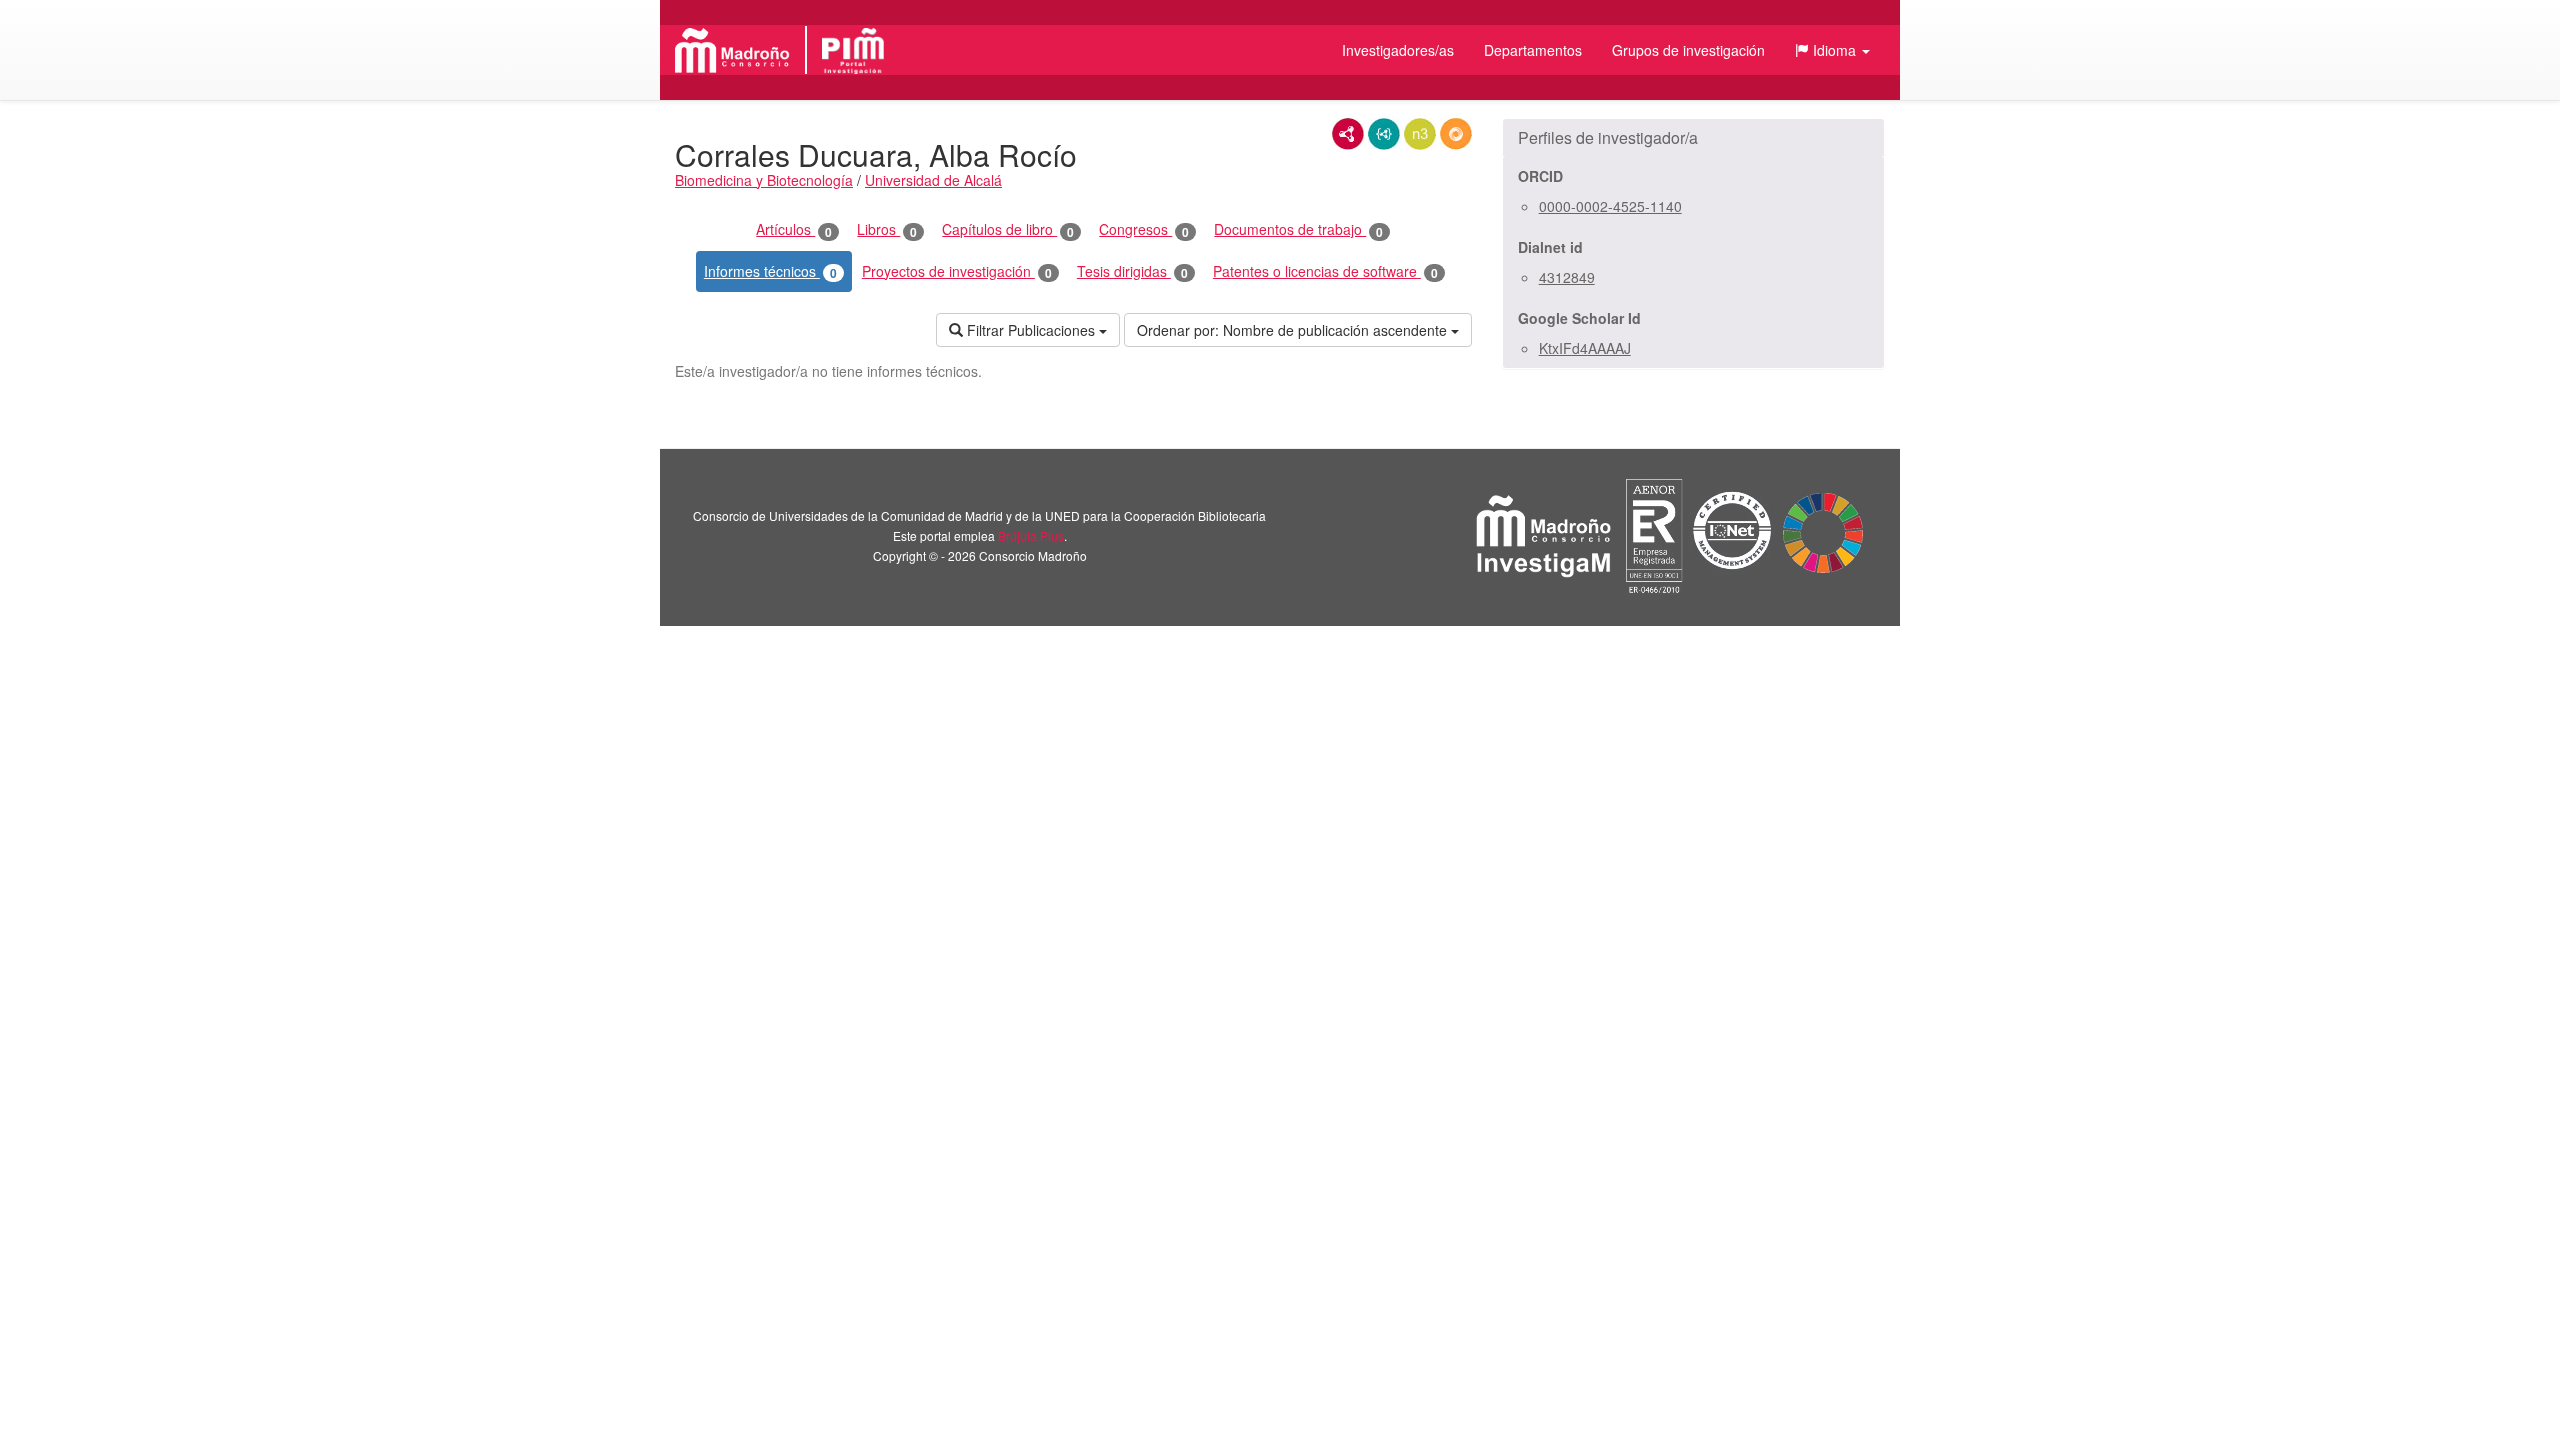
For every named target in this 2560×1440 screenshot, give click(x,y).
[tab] (1693, 138)
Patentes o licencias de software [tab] (1325, 271)
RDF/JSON (1456, 134)
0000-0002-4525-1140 (1610, 206)
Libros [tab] (887, 229)
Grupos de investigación (1688, 50)
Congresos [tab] (1144, 229)
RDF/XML (1348, 134)
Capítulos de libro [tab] (1008, 229)
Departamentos (1533, 50)
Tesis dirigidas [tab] (1132, 271)
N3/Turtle (1420, 134)
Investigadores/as (1398, 50)
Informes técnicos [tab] (770, 271)
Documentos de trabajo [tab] (1298, 229)
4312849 (1567, 277)
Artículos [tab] (794, 229)
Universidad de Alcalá (933, 180)
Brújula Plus (1031, 535)
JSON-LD (1384, 134)
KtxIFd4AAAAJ (1585, 348)
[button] (1832, 50)
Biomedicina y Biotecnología (764, 180)
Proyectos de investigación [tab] (957, 271)
